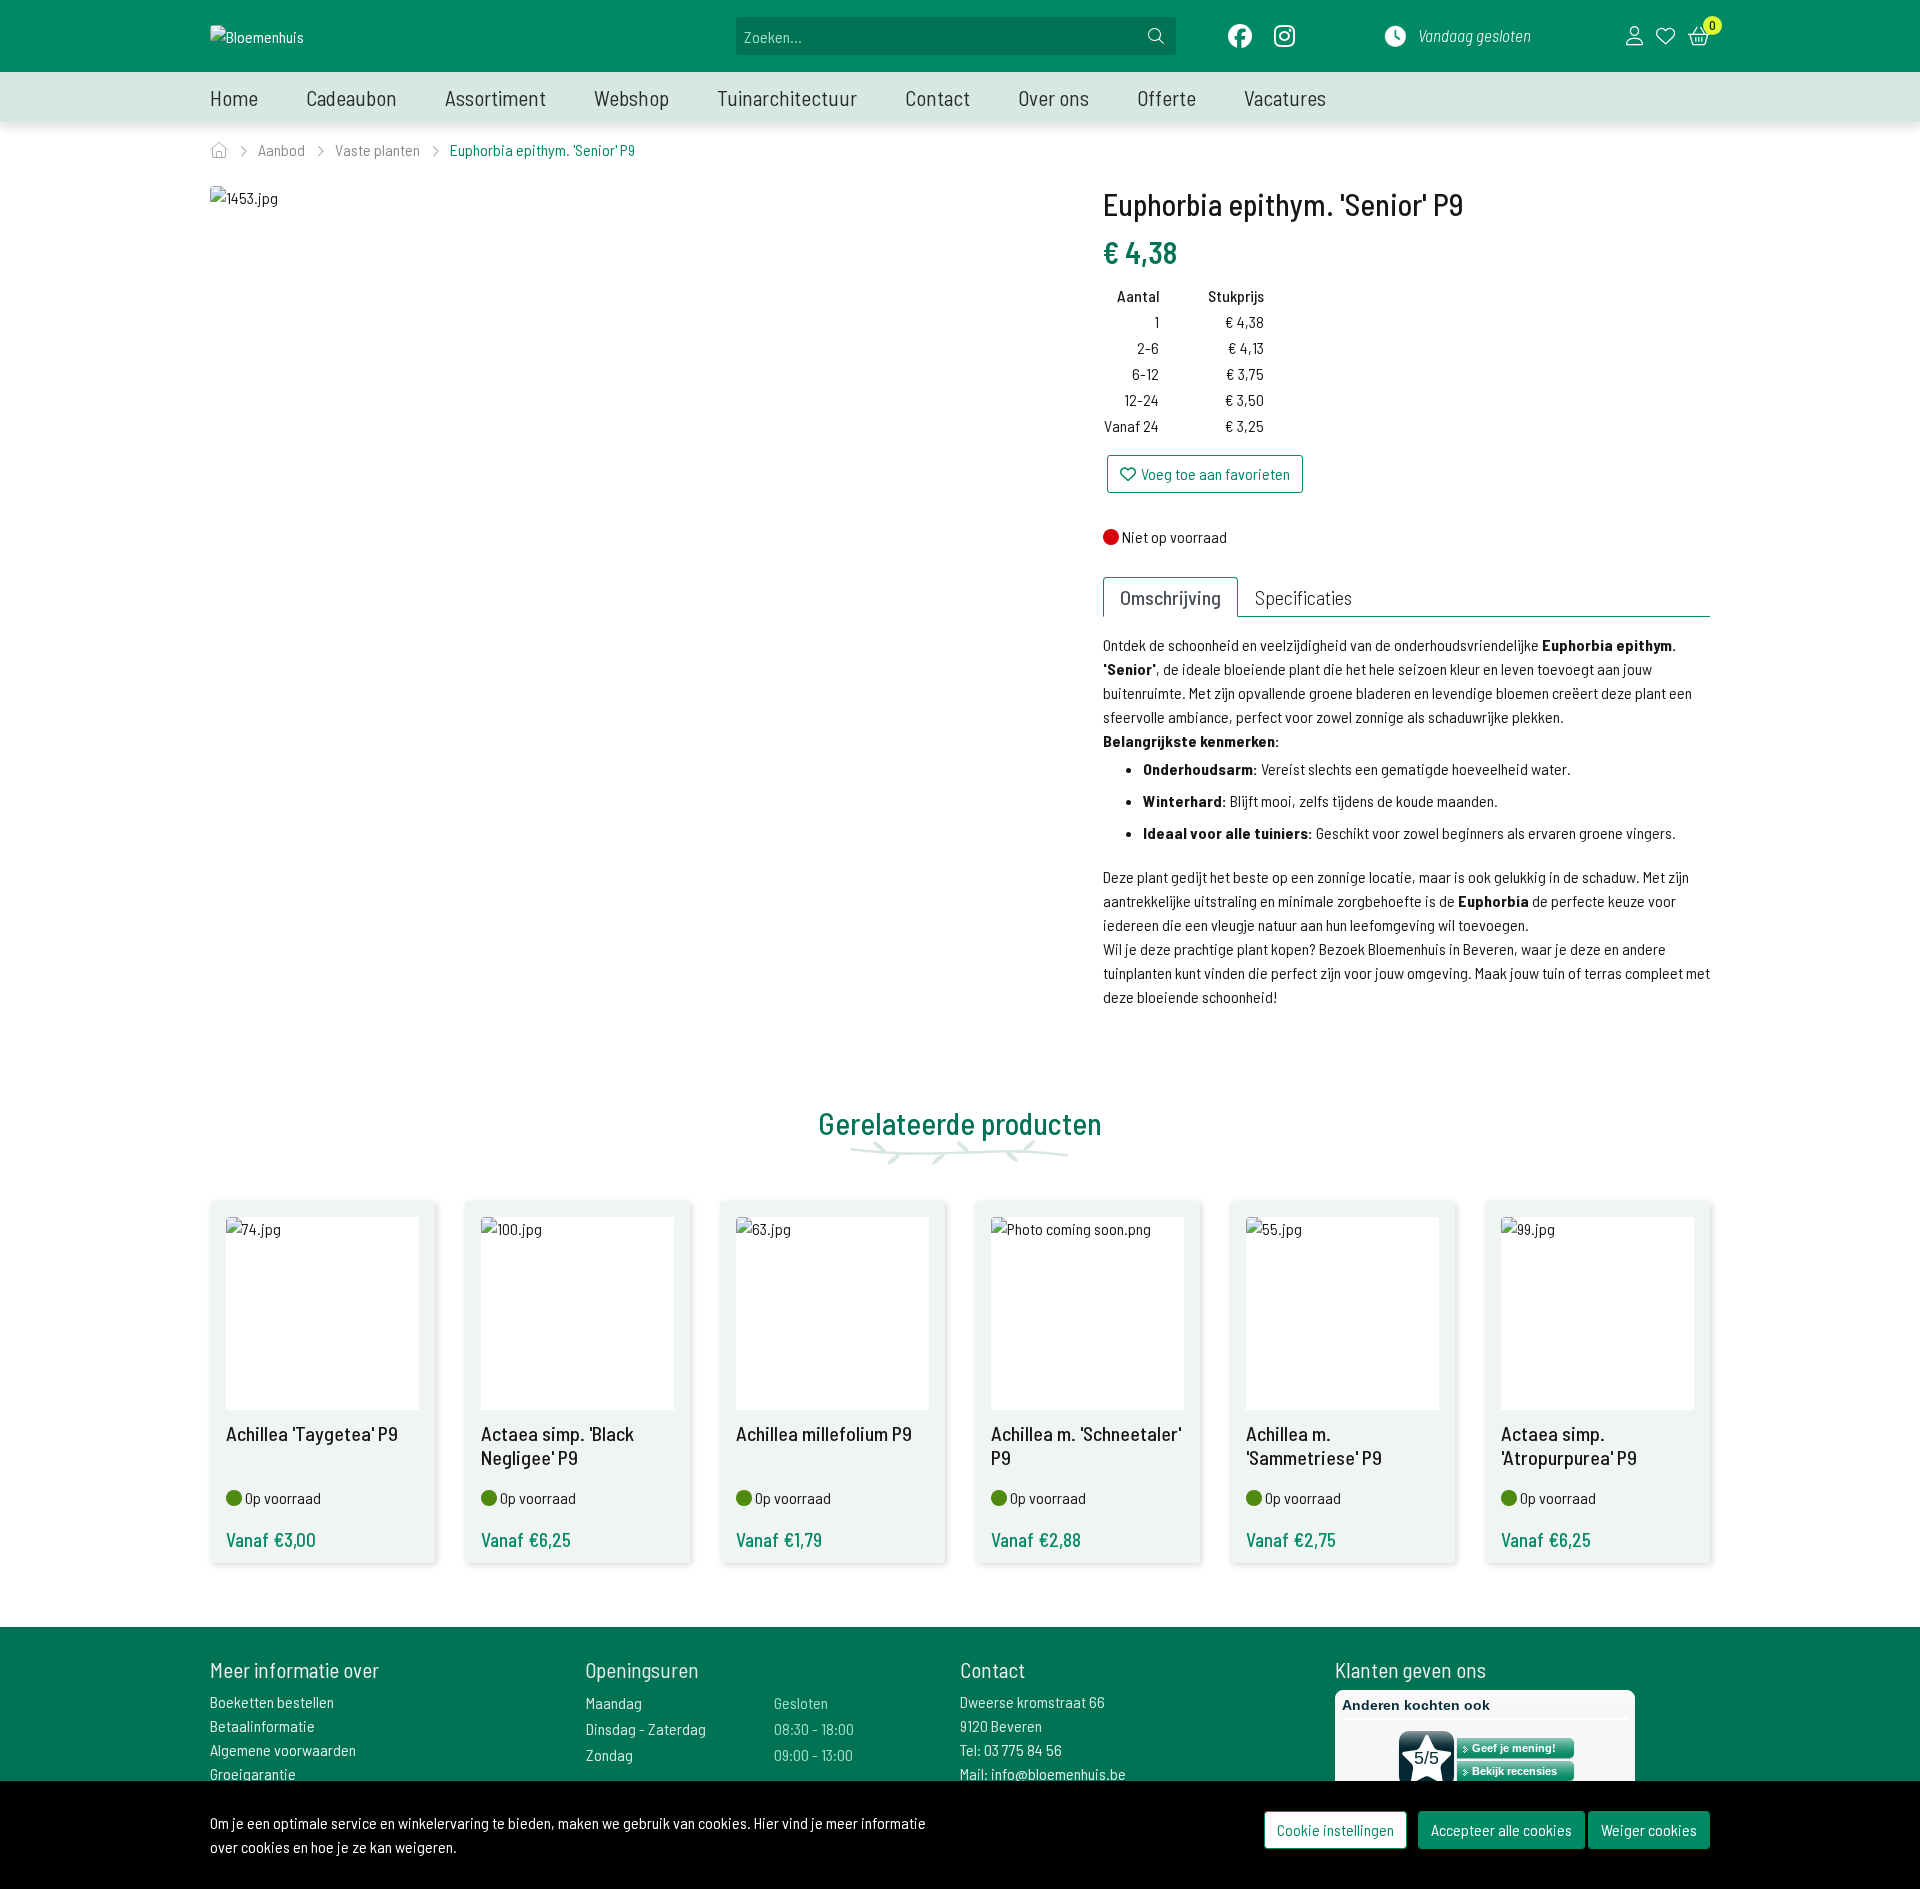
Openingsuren (642, 1669)
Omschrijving (1170, 597)
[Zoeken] (1156, 36)
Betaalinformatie (262, 1725)
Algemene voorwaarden (283, 1749)
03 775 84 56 (1023, 1749)
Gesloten (801, 1702)
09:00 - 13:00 (813, 1754)
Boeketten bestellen (272, 1701)
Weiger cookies (1649, 1829)
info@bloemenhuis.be (1058, 1773)
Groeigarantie (253, 1773)
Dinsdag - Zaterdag (646, 1728)
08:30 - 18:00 (814, 1728)
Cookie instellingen (1335, 1829)
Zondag (609, 1754)
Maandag (614, 1702)
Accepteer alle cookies (1501, 1829)
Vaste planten (379, 149)
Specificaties (1303, 597)
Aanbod (283, 149)
